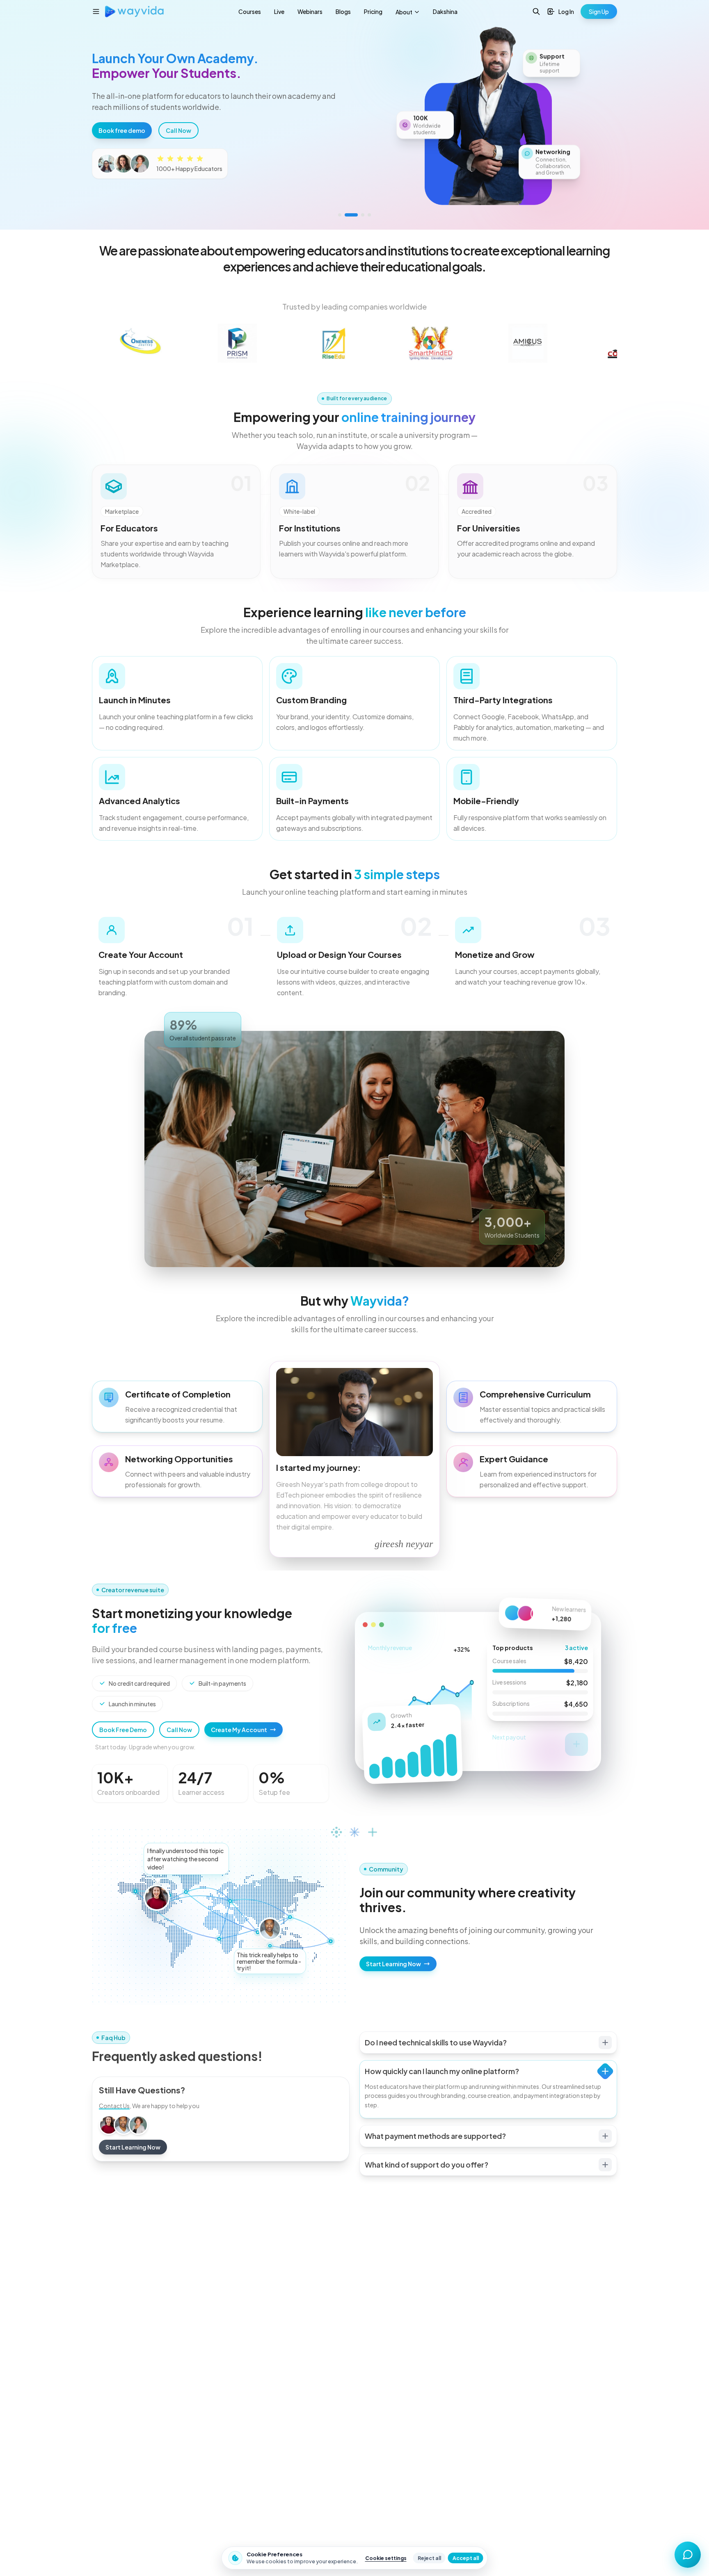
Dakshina (445, 11)
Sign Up (599, 11)
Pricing (373, 11)
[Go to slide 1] (340, 215)
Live (279, 11)
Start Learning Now (393, 1964)
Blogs (343, 11)
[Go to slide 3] (363, 215)
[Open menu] (96, 11)
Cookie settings (386, 2558)
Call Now (179, 1730)
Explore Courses (183, 159)
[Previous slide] (18, 115)
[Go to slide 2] (351, 215)
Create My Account (239, 1730)
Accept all (466, 2558)
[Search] (536, 11)
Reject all (429, 2558)
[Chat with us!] (688, 2555)
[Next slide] (691, 115)
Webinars (310, 11)
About (404, 12)
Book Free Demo (123, 1730)
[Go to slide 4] (369, 215)
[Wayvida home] (134, 11)
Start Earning (121, 159)
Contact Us (114, 2106)
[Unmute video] (613, 62)
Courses (250, 11)
